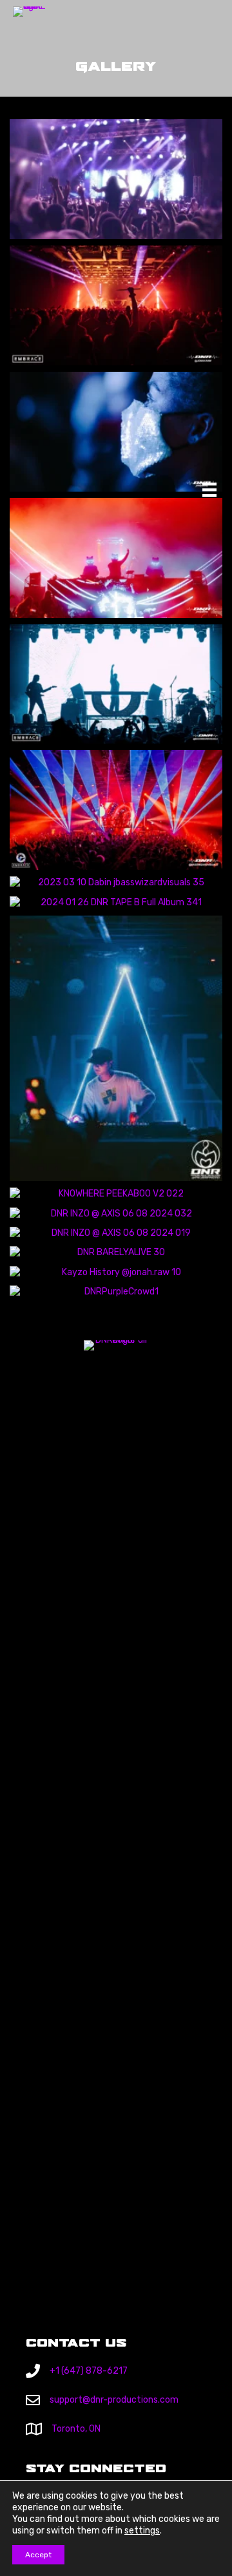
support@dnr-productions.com (114, 2400)
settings (142, 2531)
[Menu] (209, 490)
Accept (38, 2555)
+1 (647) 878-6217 (89, 2371)
